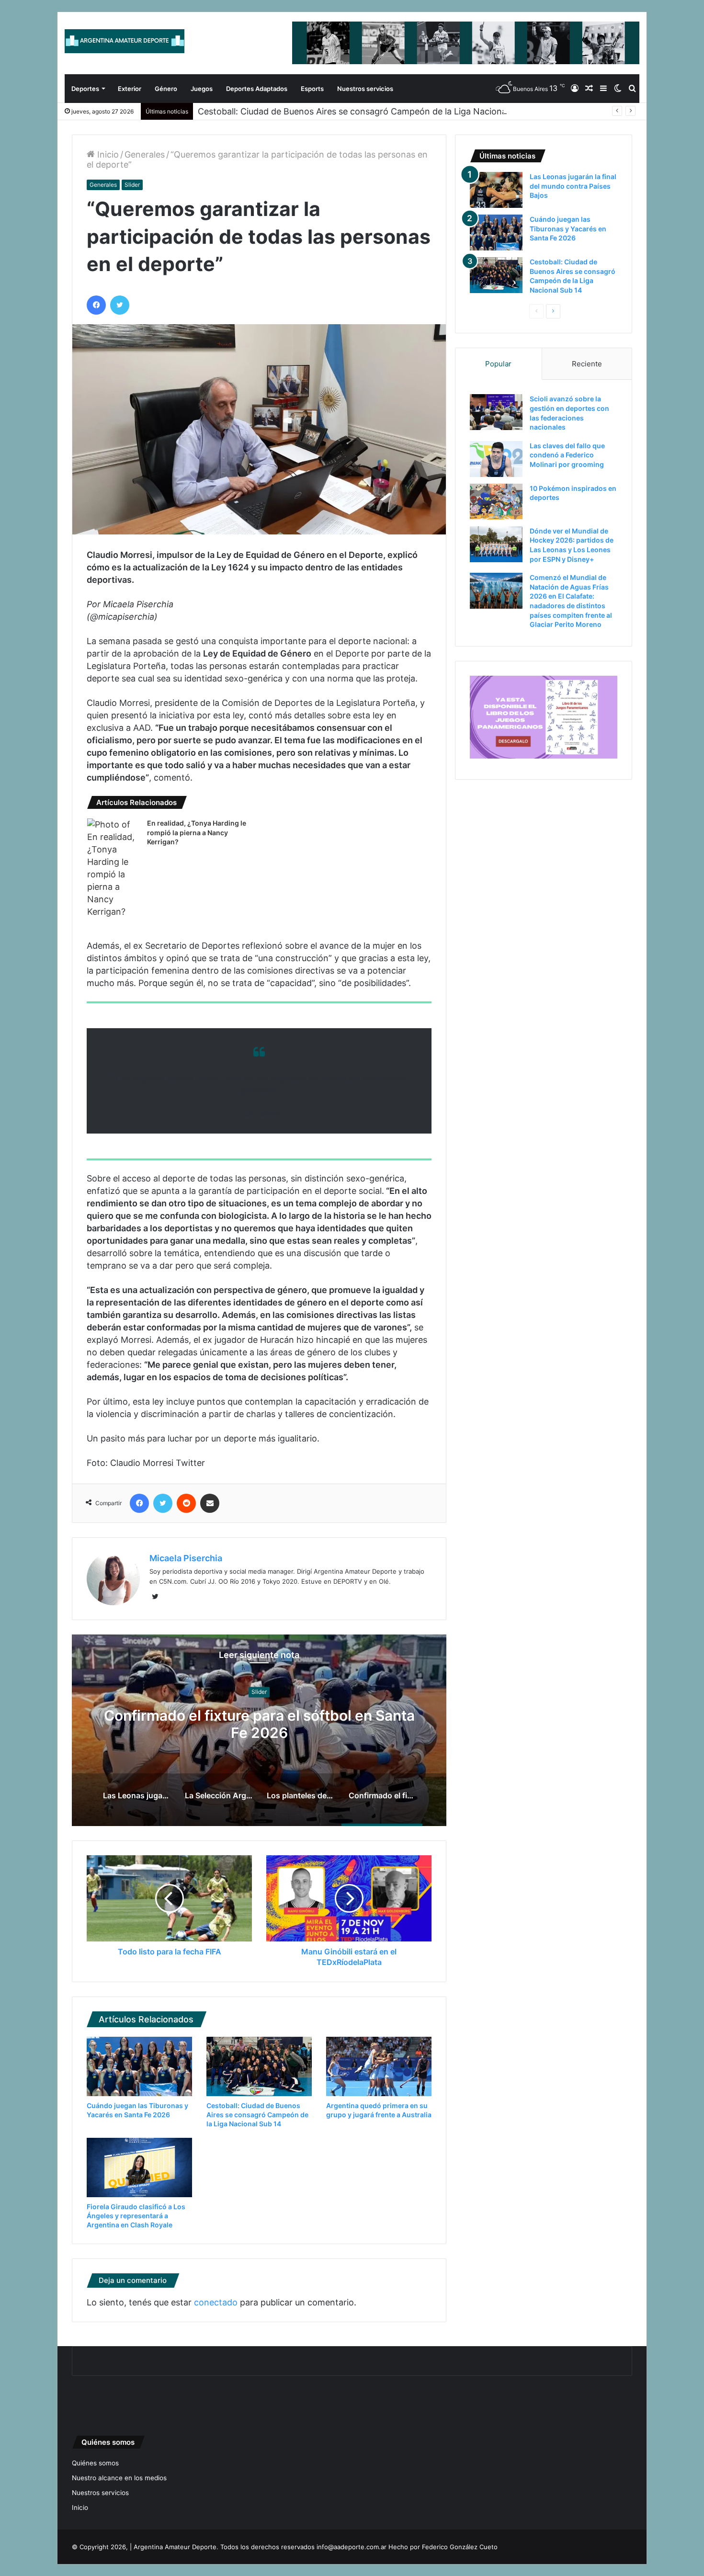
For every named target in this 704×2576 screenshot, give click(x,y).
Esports (312, 89)
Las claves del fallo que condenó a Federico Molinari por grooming (567, 455)
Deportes (85, 89)
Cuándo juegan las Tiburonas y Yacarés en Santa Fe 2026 (568, 228)
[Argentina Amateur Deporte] (125, 41)
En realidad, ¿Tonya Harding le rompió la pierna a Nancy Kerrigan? (197, 832)
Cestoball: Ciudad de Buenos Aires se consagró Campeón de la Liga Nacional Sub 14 (368, 111)
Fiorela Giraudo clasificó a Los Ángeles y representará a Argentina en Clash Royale (136, 2216)
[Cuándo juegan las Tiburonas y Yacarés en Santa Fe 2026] (139, 2066)
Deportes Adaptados (257, 89)
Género (166, 89)
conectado (216, 2302)
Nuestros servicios (365, 89)
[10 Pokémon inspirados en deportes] (496, 502)
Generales (145, 154)
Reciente (587, 364)
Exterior (130, 89)
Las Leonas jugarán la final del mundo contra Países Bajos (259, 1725)
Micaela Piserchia (186, 1558)
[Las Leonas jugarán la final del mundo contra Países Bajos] (496, 190)
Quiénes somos (95, 2463)
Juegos (202, 89)
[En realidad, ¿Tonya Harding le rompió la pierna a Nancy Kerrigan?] (114, 868)
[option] (259, 1730)
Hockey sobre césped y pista (259, 1692)
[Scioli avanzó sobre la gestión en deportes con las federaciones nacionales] (496, 412)
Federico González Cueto (460, 2547)
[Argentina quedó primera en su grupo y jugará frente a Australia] (379, 2066)
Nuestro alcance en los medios (119, 2478)
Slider (132, 185)
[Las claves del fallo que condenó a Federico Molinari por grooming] (496, 459)
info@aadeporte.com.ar (352, 2547)
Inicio (107, 154)
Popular (498, 364)
